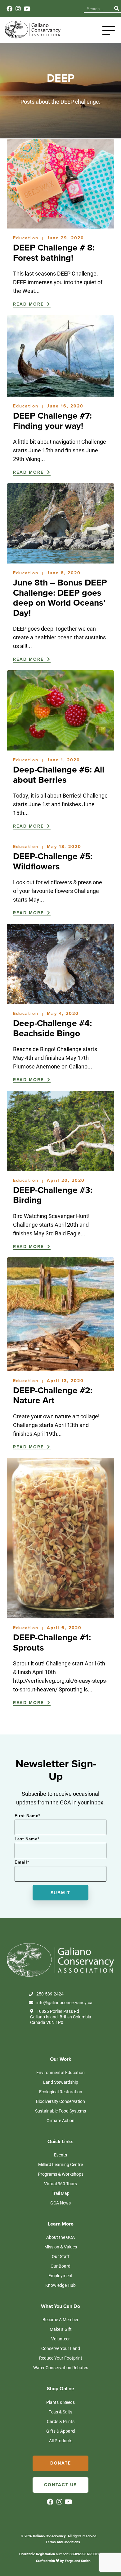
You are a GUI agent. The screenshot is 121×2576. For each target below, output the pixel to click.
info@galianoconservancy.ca (64, 2003)
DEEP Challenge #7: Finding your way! (52, 421)
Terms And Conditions (63, 2542)
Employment (60, 2276)
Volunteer (60, 2339)
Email (22, 1862)
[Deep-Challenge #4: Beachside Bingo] (60, 1001)
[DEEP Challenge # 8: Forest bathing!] (60, 225)
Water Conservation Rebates (61, 2367)
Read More (29, 304)
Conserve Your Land (61, 2348)
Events (60, 2155)
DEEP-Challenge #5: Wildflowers (53, 862)
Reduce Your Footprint (61, 2358)
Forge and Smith (78, 2561)
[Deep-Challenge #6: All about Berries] (60, 747)
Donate (61, 2463)
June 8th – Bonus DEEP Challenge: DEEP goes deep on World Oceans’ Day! (60, 598)
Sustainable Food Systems (60, 2111)
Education (27, 238)
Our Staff (61, 2256)
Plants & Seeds (60, 2402)
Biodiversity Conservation (60, 2101)
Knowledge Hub (60, 2285)
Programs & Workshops (61, 2174)
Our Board (60, 2266)
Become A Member (60, 2319)
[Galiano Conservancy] (32, 37)
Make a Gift (61, 2329)
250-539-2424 (50, 1994)
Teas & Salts (60, 2412)
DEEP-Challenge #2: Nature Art (53, 1396)
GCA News (60, 2203)
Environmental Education (60, 2072)
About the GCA (60, 2237)
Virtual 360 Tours (60, 2184)
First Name (27, 1816)
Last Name (27, 1839)
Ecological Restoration (61, 2092)
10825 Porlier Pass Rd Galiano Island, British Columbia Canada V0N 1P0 (61, 2017)
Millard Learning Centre (60, 2164)
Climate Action (60, 2120)
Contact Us (60, 2485)
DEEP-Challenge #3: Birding (53, 1195)
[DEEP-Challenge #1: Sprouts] (60, 1615)
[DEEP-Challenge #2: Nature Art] (60, 1368)
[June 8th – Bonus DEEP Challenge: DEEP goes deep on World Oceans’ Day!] (60, 560)
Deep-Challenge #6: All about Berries (59, 775)
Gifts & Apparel (61, 2431)
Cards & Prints (61, 2421)
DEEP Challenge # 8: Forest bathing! (54, 253)
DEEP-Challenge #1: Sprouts (52, 1643)
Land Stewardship (61, 2082)
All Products (61, 2441)
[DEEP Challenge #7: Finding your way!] (60, 394)
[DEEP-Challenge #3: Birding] (60, 1168)
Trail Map (61, 2193)
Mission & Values (61, 2247)
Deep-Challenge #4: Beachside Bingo (52, 1028)
